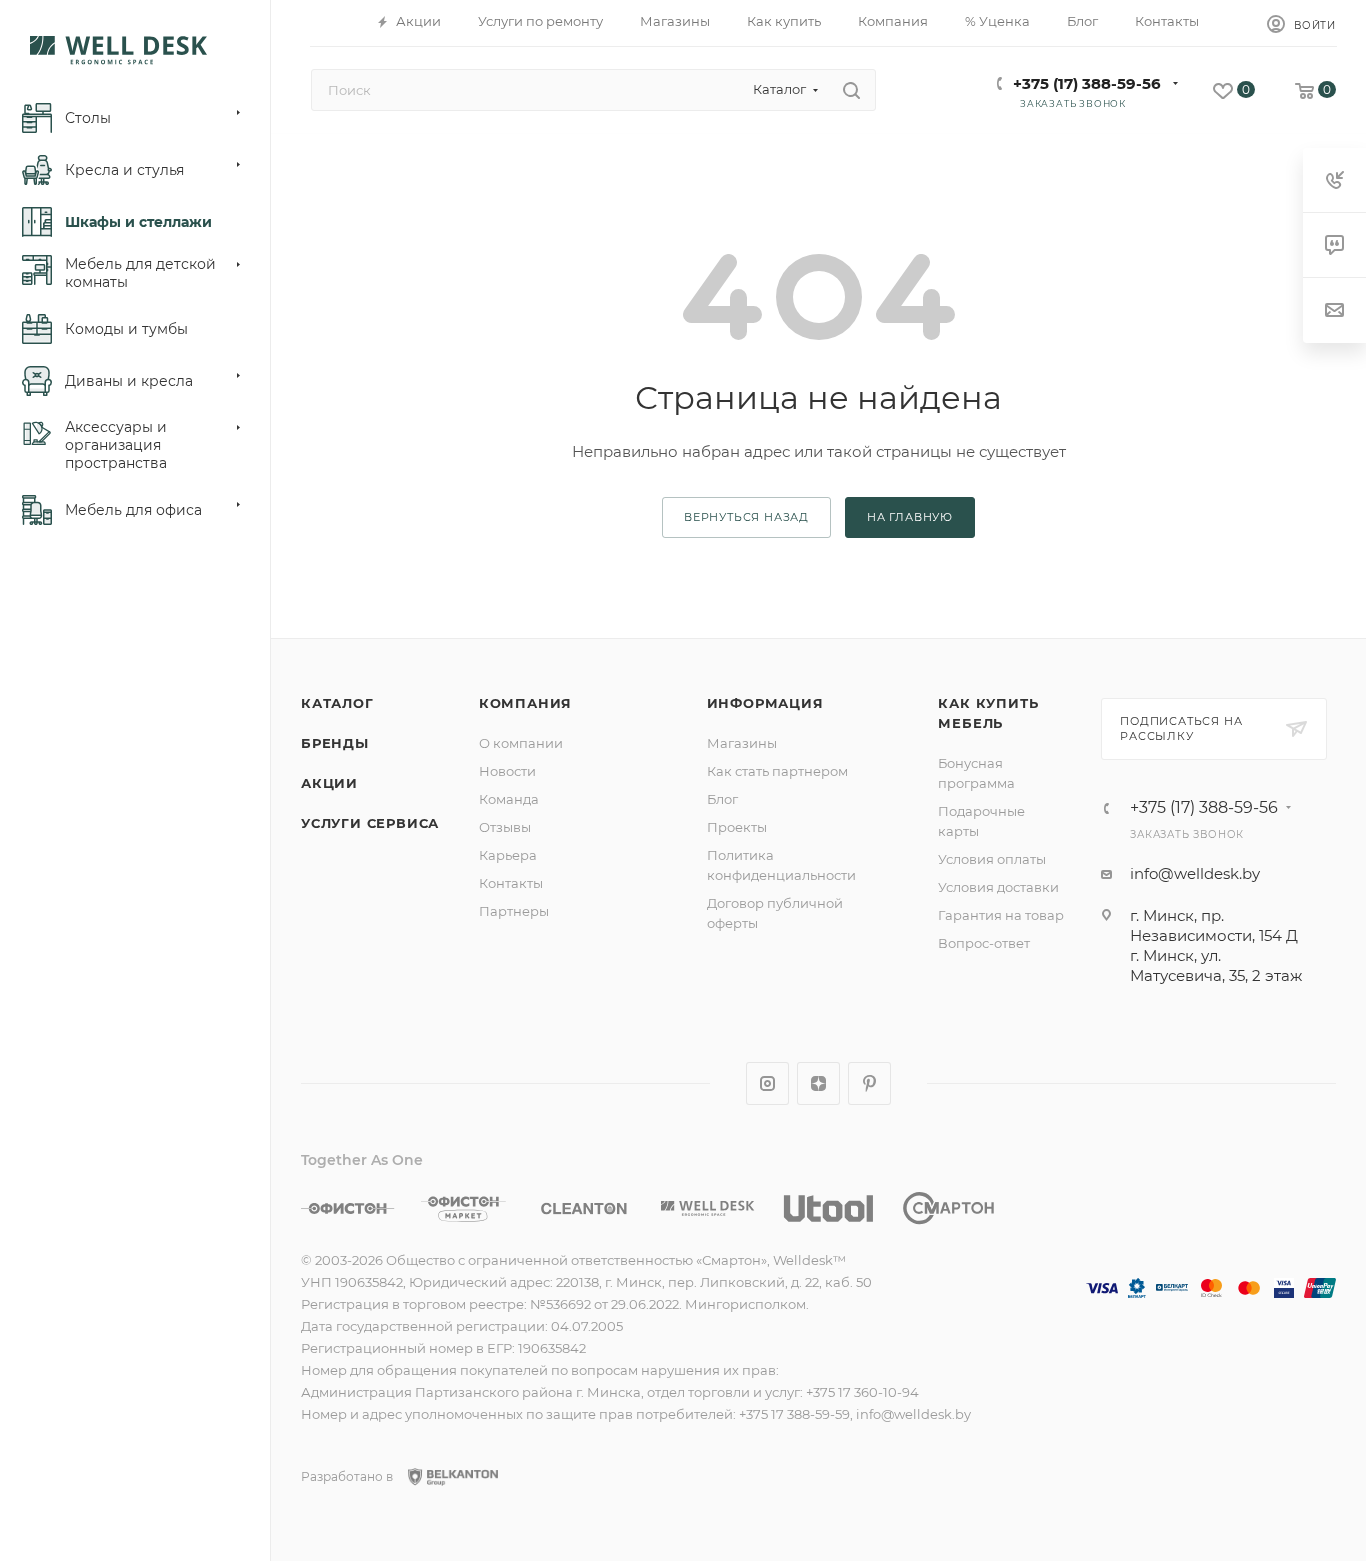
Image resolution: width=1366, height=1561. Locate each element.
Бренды (335, 743)
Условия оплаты (992, 859)
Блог (722, 799)
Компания (525, 703)
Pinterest (869, 1083)
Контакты (511, 883)
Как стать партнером (777, 771)
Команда (509, 799)
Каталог (337, 703)
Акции (329, 783)
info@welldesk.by (1195, 873)
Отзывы (505, 827)
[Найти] (851, 90)
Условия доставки (998, 887)
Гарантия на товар (1001, 915)
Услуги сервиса (370, 823)
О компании (521, 743)
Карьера (508, 855)
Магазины (742, 743)
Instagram (767, 1083)
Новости (507, 771)
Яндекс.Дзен (818, 1083)
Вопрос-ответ (984, 943)
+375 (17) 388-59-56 (1087, 83)
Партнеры (514, 911)
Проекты (737, 827)
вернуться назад (746, 517)
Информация (765, 703)
